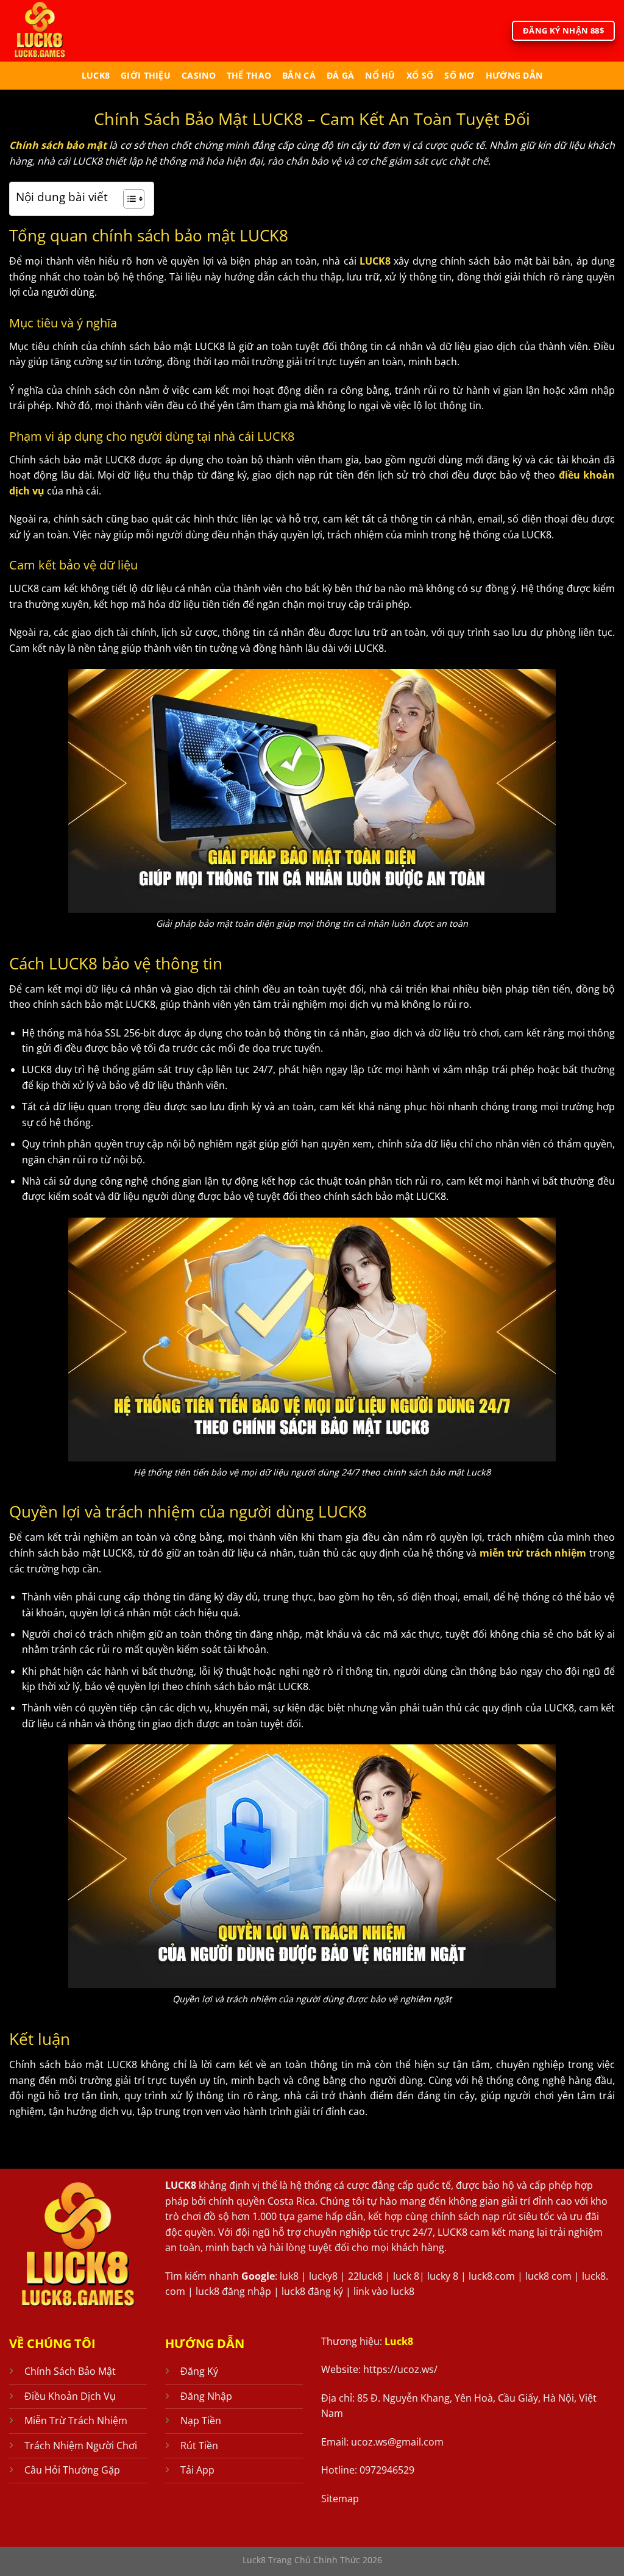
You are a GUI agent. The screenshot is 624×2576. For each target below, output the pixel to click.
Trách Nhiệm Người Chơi (81, 2446)
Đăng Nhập (206, 2396)
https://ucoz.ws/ (400, 2369)
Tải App (197, 2470)
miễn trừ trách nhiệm (533, 1553)
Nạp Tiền (201, 2421)
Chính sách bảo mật (58, 145)
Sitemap (340, 2499)
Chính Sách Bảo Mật (70, 2371)
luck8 (96, 75)
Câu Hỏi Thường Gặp (72, 2470)
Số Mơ (459, 75)
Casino (199, 75)
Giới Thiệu (146, 75)
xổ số (420, 75)
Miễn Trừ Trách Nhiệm (76, 2421)
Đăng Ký (199, 2371)
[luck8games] (60, 31)
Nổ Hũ (380, 75)
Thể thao (249, 75)
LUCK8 (375, 261)
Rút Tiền (199, 2446)
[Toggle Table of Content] (128, 199)
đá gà (340, 75)
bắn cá (299, 75)
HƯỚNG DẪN (514, 75)
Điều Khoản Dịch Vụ (70, 2396)
